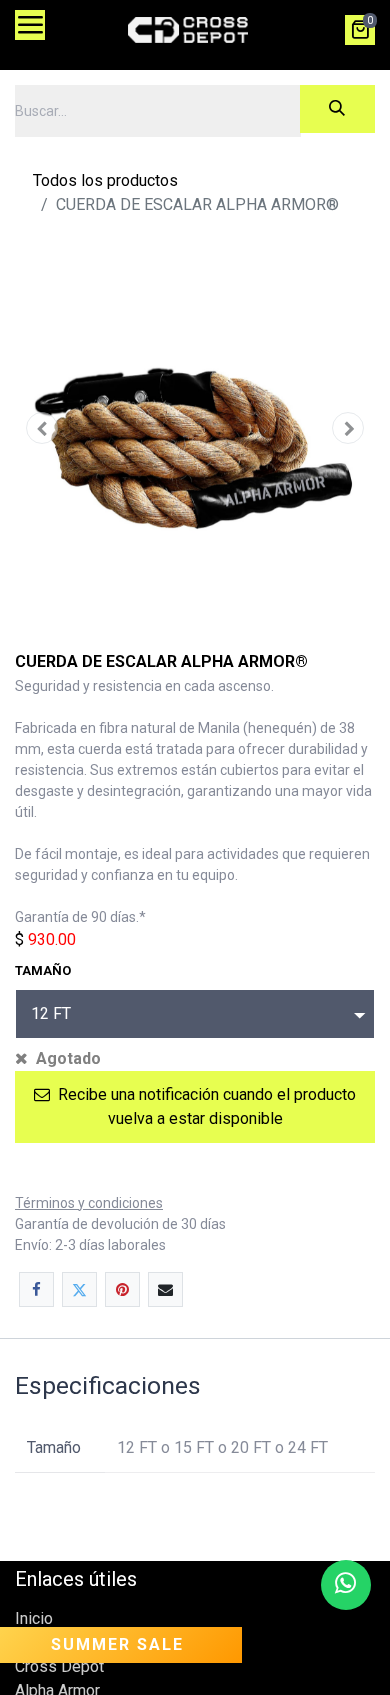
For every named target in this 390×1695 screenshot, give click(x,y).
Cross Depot (59, 1666)
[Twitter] (79, 1289)
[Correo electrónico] (165, 1289)
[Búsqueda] (337, 109)
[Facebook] (36, 1289)
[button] (42, 428)
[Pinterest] (122, 1289)
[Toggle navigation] (30, 25)
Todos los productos (105, 180)
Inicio (34, 1618)
